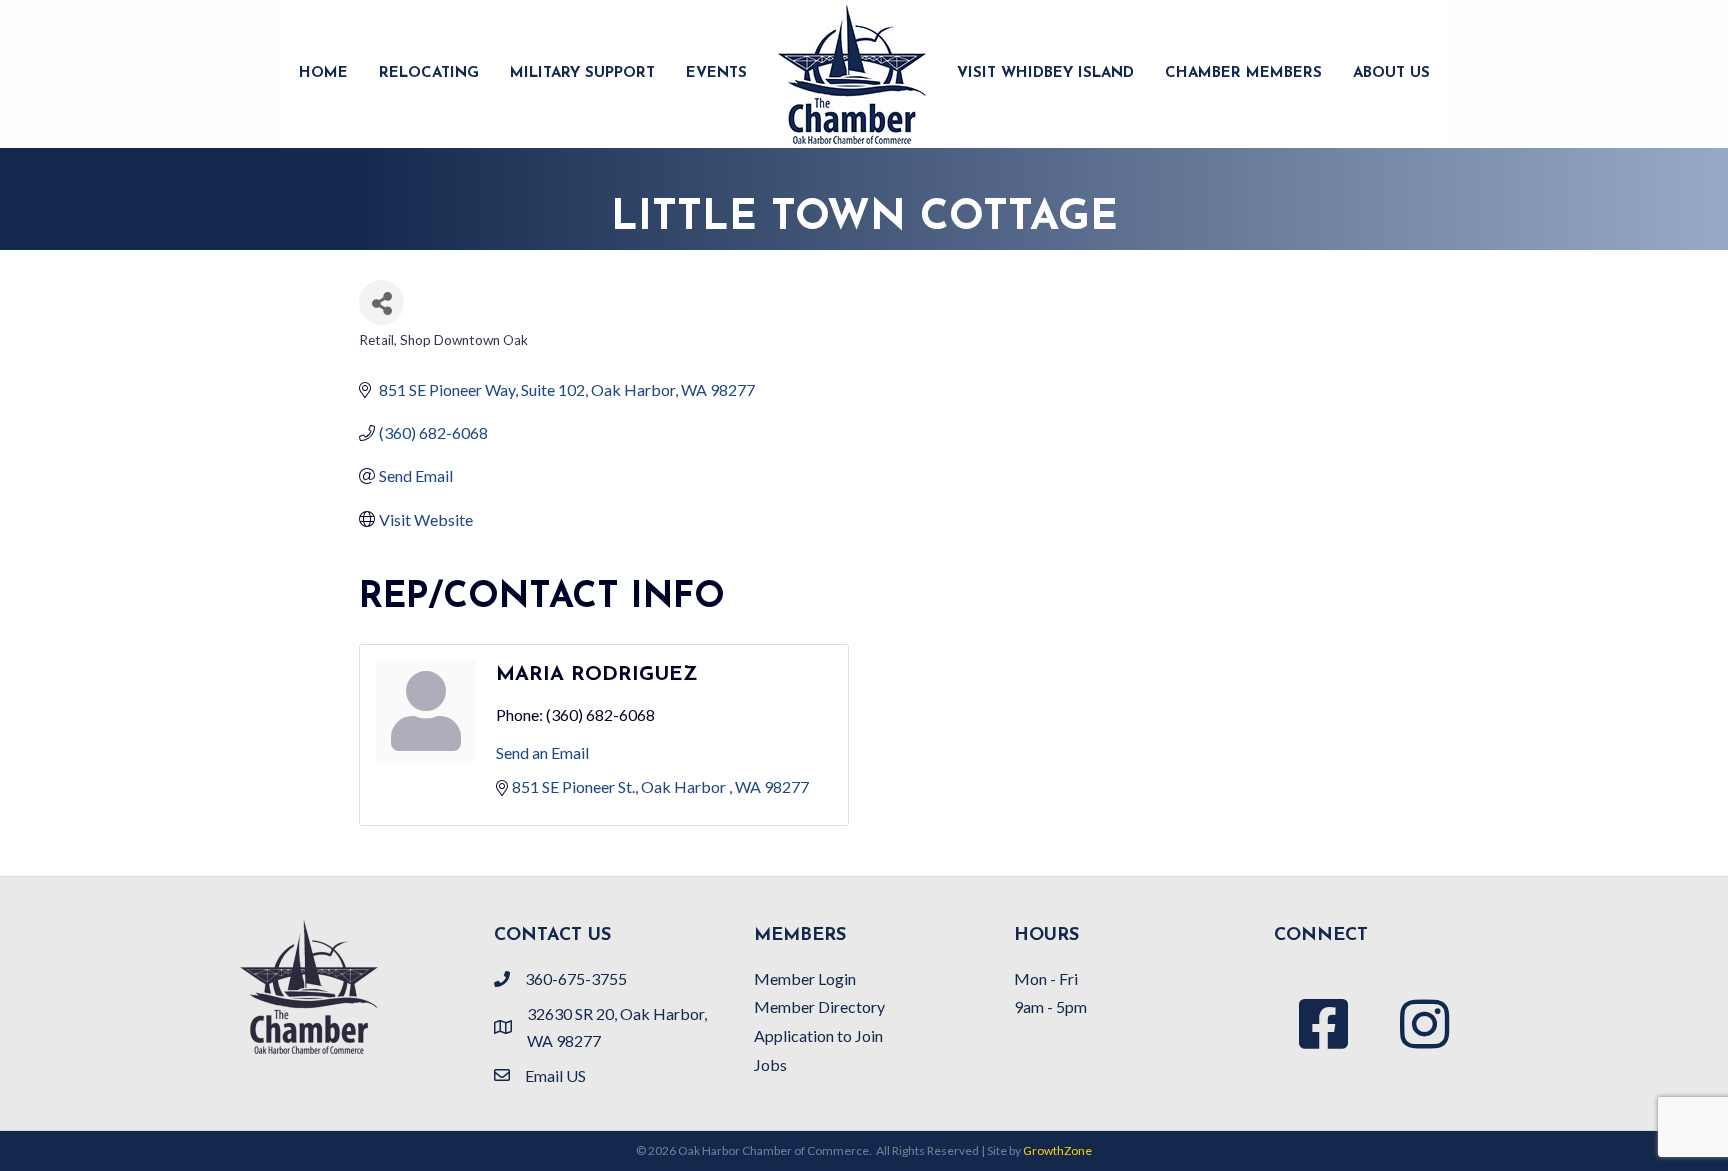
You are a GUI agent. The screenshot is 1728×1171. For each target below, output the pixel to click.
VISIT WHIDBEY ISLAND (1045, 73)
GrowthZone (1057, 1150)
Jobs (770, 1064)
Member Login (805, 978)
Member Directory (819, 1006)
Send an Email (542, 752)
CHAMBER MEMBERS (1243, 73)
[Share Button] (381, 302)
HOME (323, 73)
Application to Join (818, 1035)
